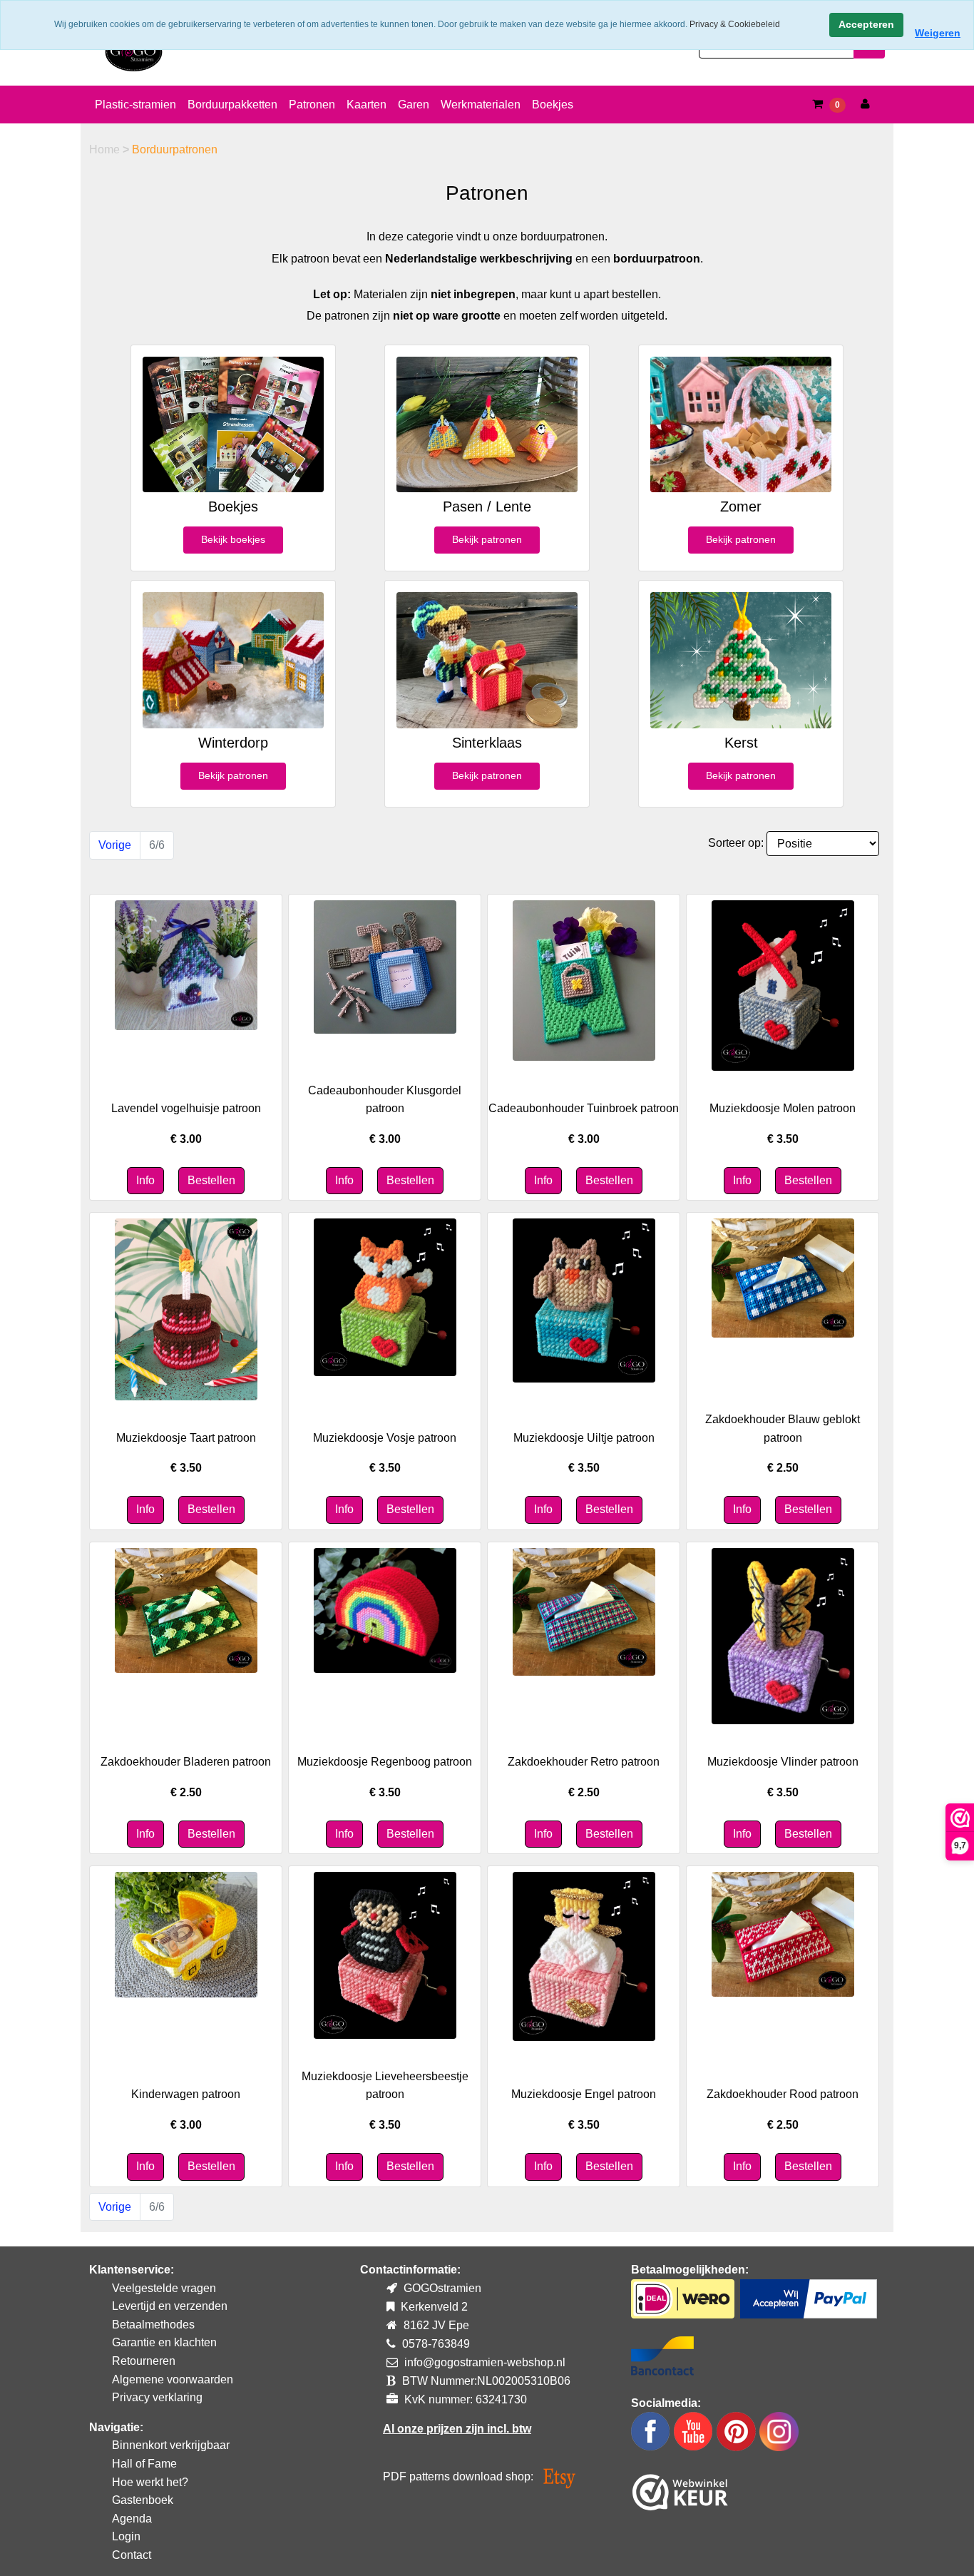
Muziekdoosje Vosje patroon (385, 1438)
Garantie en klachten (164, 2342)
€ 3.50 (783, 1139)
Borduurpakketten (232, 105)
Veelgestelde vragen (164, 2288)
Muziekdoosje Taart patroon (186, 1438)
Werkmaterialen (481, 105)
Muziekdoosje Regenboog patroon (385, 1762)
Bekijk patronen (487, 539)
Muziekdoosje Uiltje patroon (584, 1438)
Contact (132, 2555)
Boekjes (553, 105)
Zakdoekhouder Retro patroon (584, 1762)
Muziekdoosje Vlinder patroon (783, 1762)
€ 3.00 (186, 1139)
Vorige (115, 845)
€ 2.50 (783, 1468)
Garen (414, 105)
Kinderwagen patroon (186, 2094)
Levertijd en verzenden (170, 2306)
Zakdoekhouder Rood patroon (783, 2094)
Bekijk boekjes (233, 539)
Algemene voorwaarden (173, 2379)
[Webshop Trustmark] (680, 2489)
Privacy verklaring (157, 2397)
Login (126, 2536)
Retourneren (144, 2361)
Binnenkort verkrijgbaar (171, 2445)
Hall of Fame (144, 2464)
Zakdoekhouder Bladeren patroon (186, 1762)
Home (106, 149)
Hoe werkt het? (150, 2482)
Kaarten (366, 105)
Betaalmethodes (153, 2325)
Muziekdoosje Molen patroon (783, 1108)
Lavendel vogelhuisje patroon (186, 1108)
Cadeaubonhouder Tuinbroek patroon (584, 1108)
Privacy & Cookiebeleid (735, 24)
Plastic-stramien (135, 105)
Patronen (312, 105)
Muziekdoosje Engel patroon (584, 2094)
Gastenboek (143, 2500)
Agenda (132, 2519)
